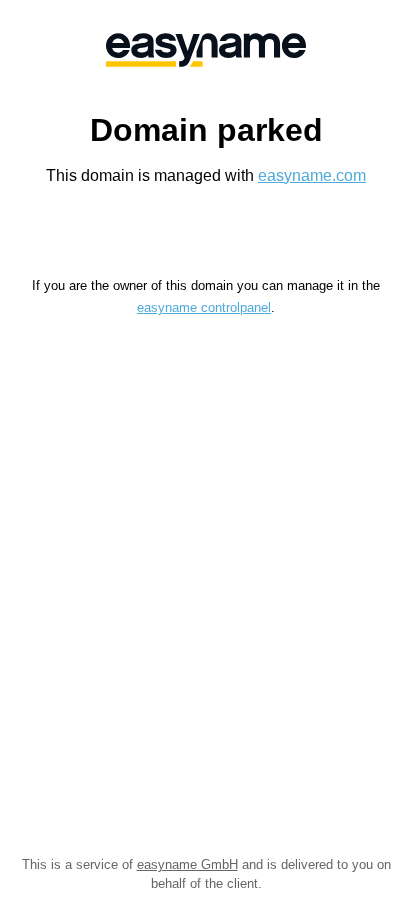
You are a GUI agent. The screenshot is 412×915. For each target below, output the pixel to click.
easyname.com (312, 175)
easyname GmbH (187, 864)
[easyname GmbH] (206, 50)
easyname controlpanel (204, 307)
